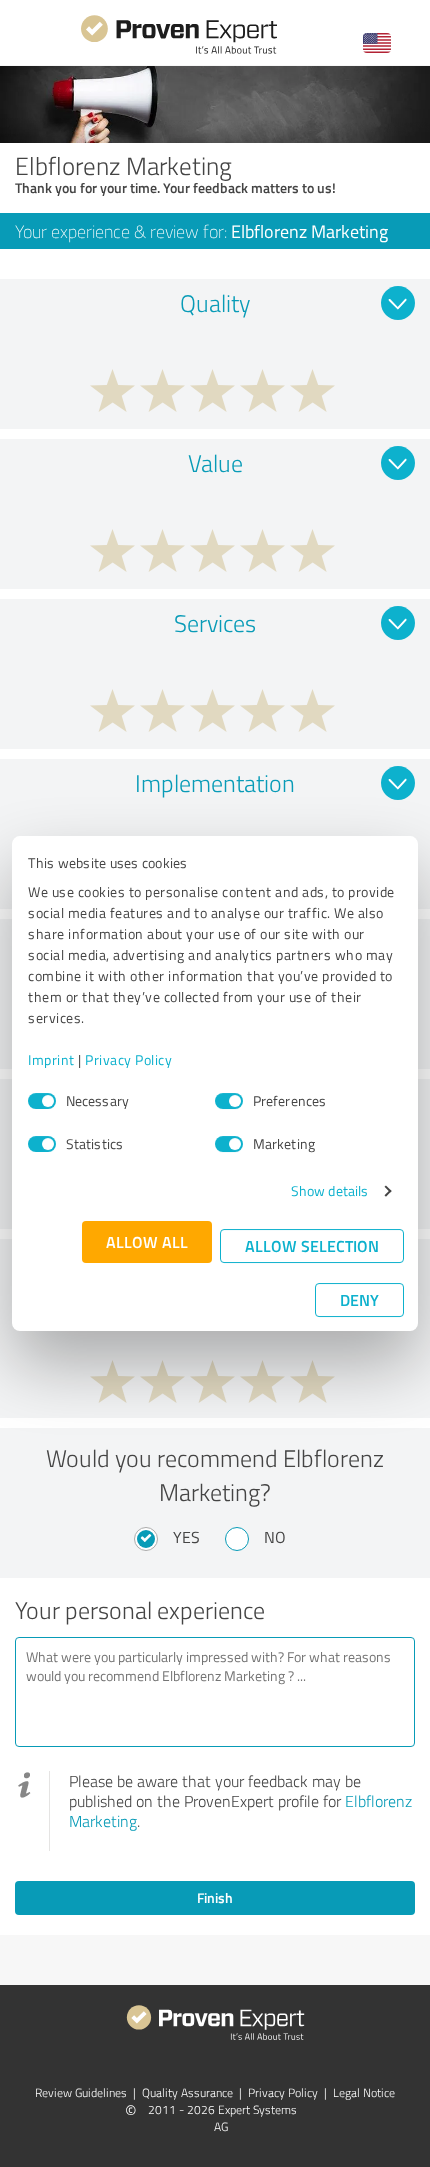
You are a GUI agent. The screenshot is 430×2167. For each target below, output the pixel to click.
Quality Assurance (187, 2092)
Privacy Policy (128, 1059)
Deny (359, 1299)
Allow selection (312, 1245)
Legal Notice (364, 2092)
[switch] (229, 1101)
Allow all (147, 1241)
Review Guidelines (81, 2092)
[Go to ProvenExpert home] (179, 51)
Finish (215, 1897)
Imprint (51, 1059)
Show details (329, 1190)
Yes (186, 1537)
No (275, 1537)
